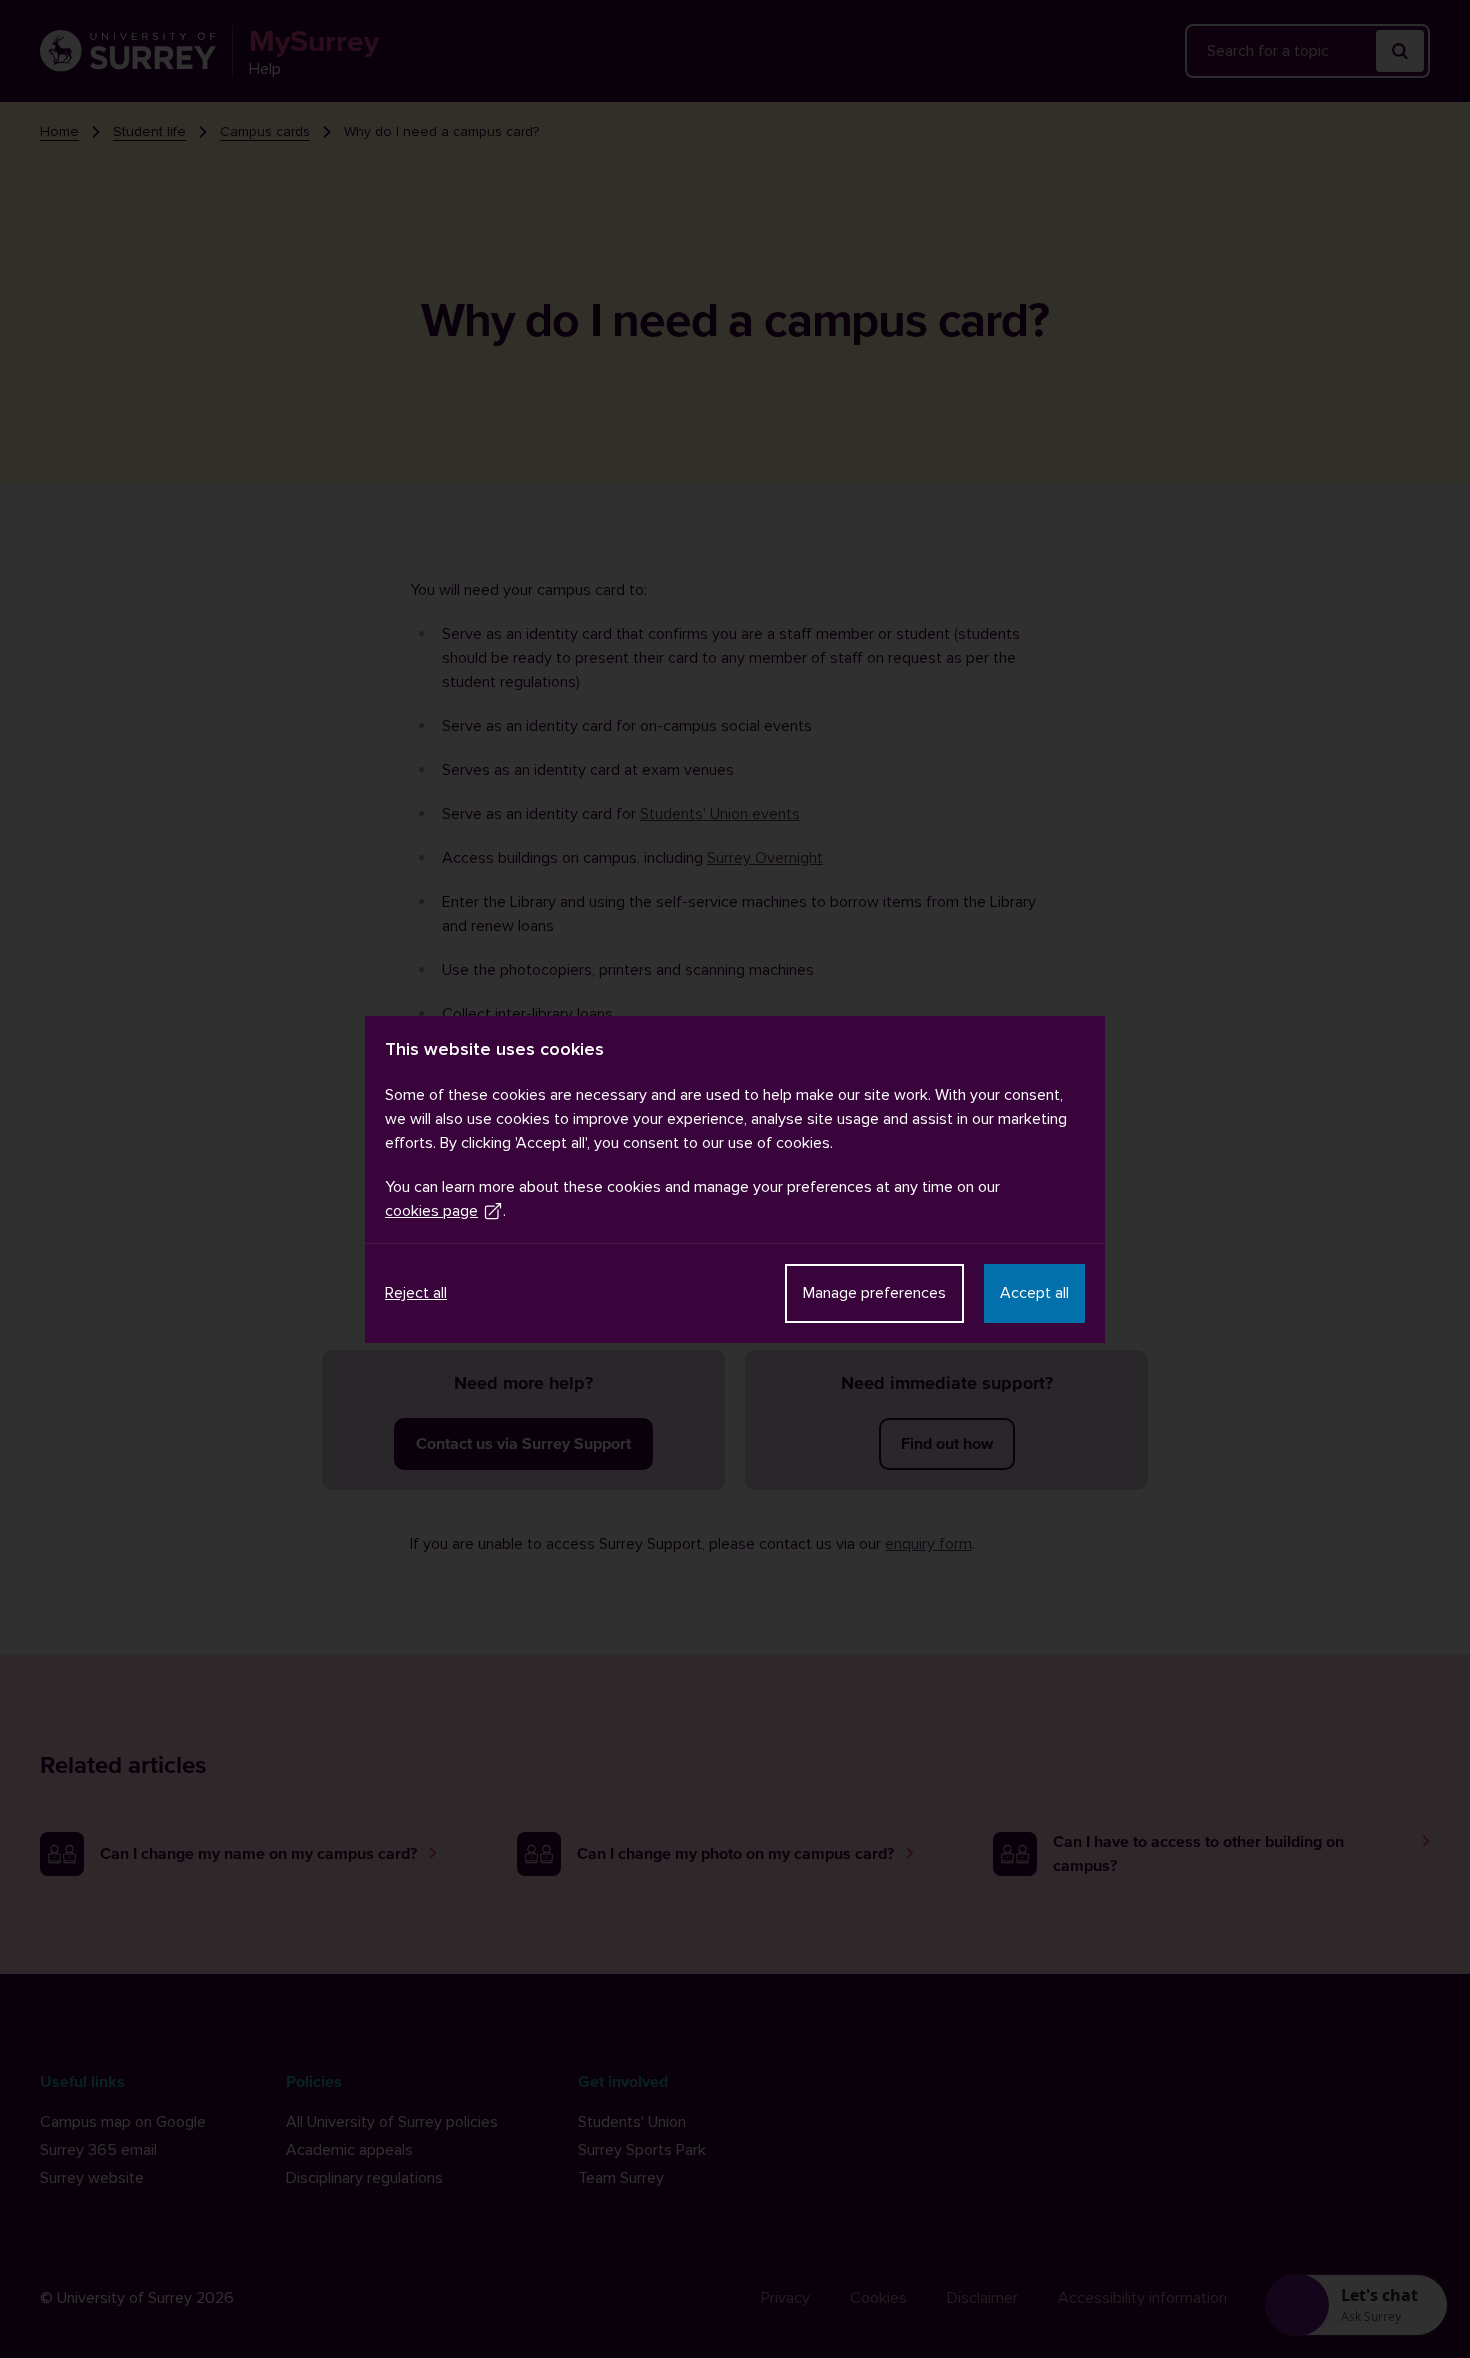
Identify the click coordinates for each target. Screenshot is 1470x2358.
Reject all (416, 1293)
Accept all (1034, 1293)
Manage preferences (874, 1293)
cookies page (431, 1211)
